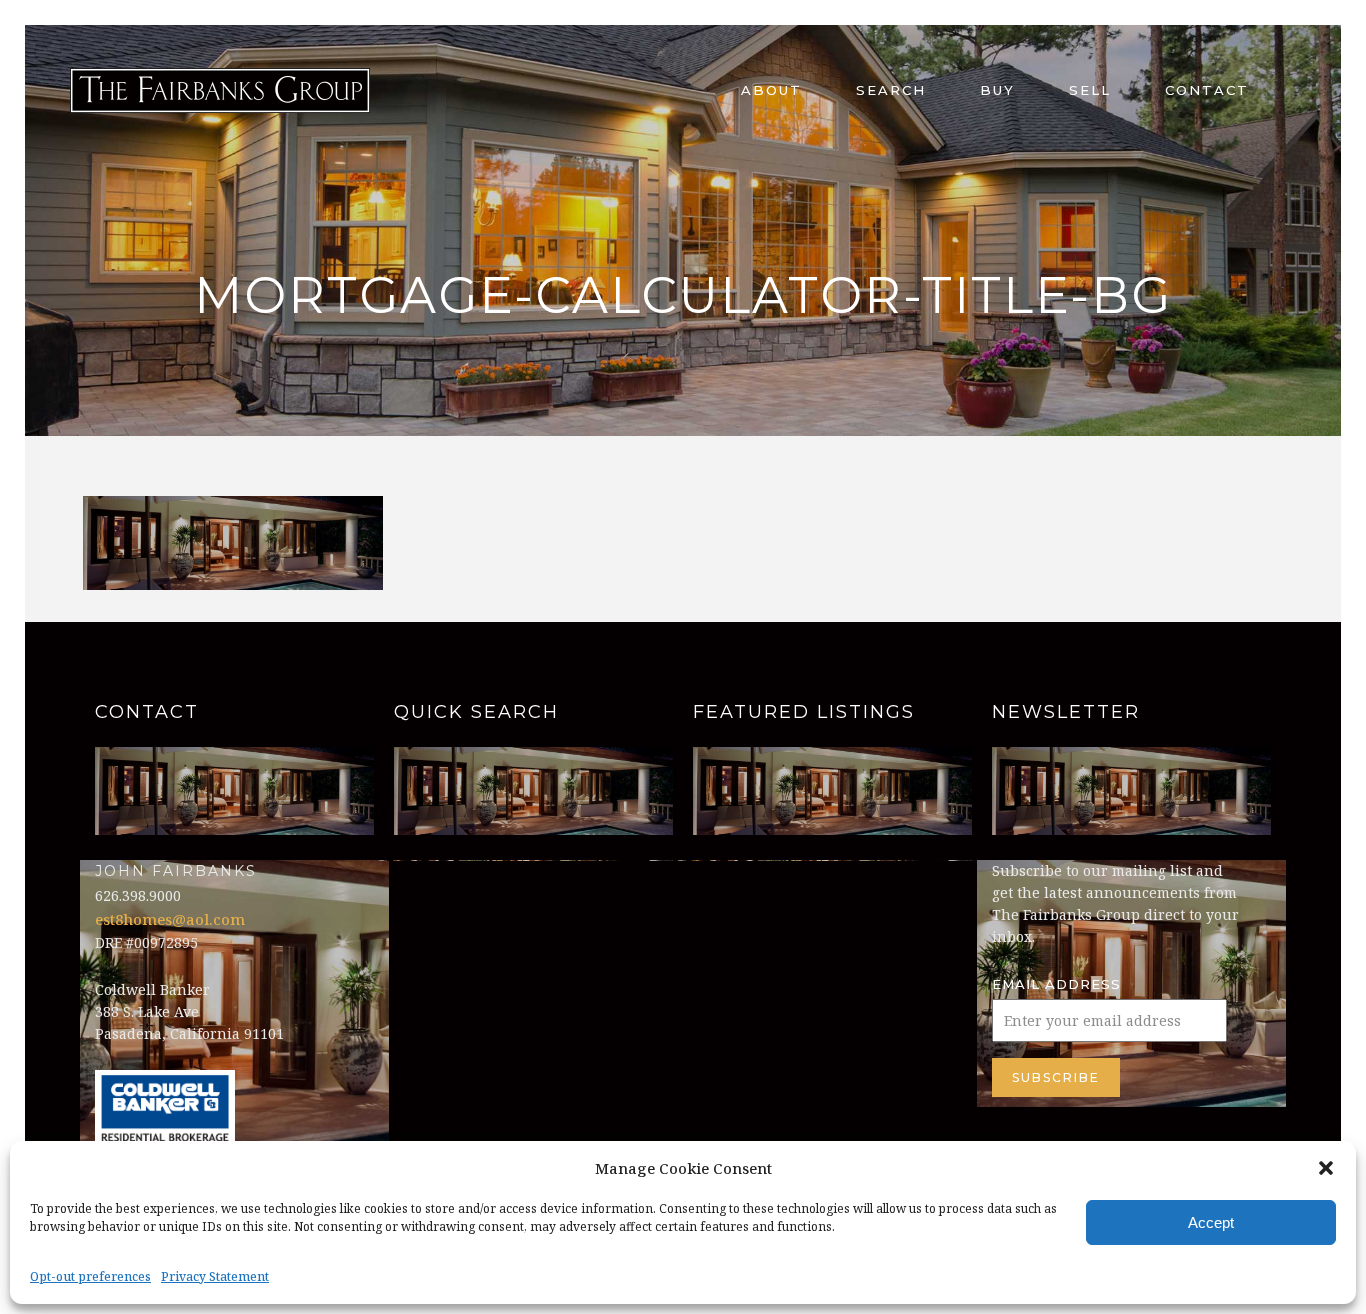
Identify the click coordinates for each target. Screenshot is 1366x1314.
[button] (1326, 1168)
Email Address (1056, 984)
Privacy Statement (215, 1276)
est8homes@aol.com (170, 919)
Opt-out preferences (90, 1276)
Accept (1211, 1222)
